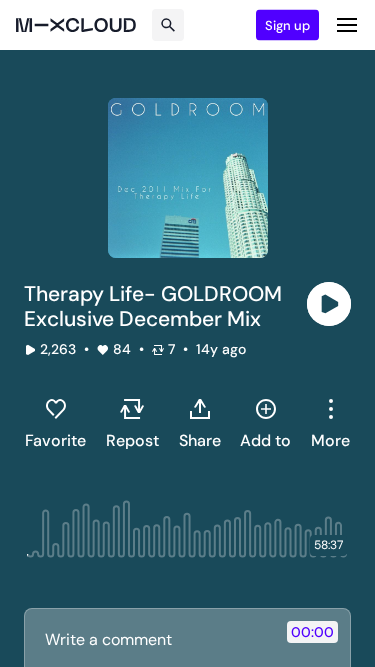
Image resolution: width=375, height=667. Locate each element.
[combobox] (330, 423)
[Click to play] (329, 304)
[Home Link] (76, 25)
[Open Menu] (347, 25)
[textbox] (154, 639)
